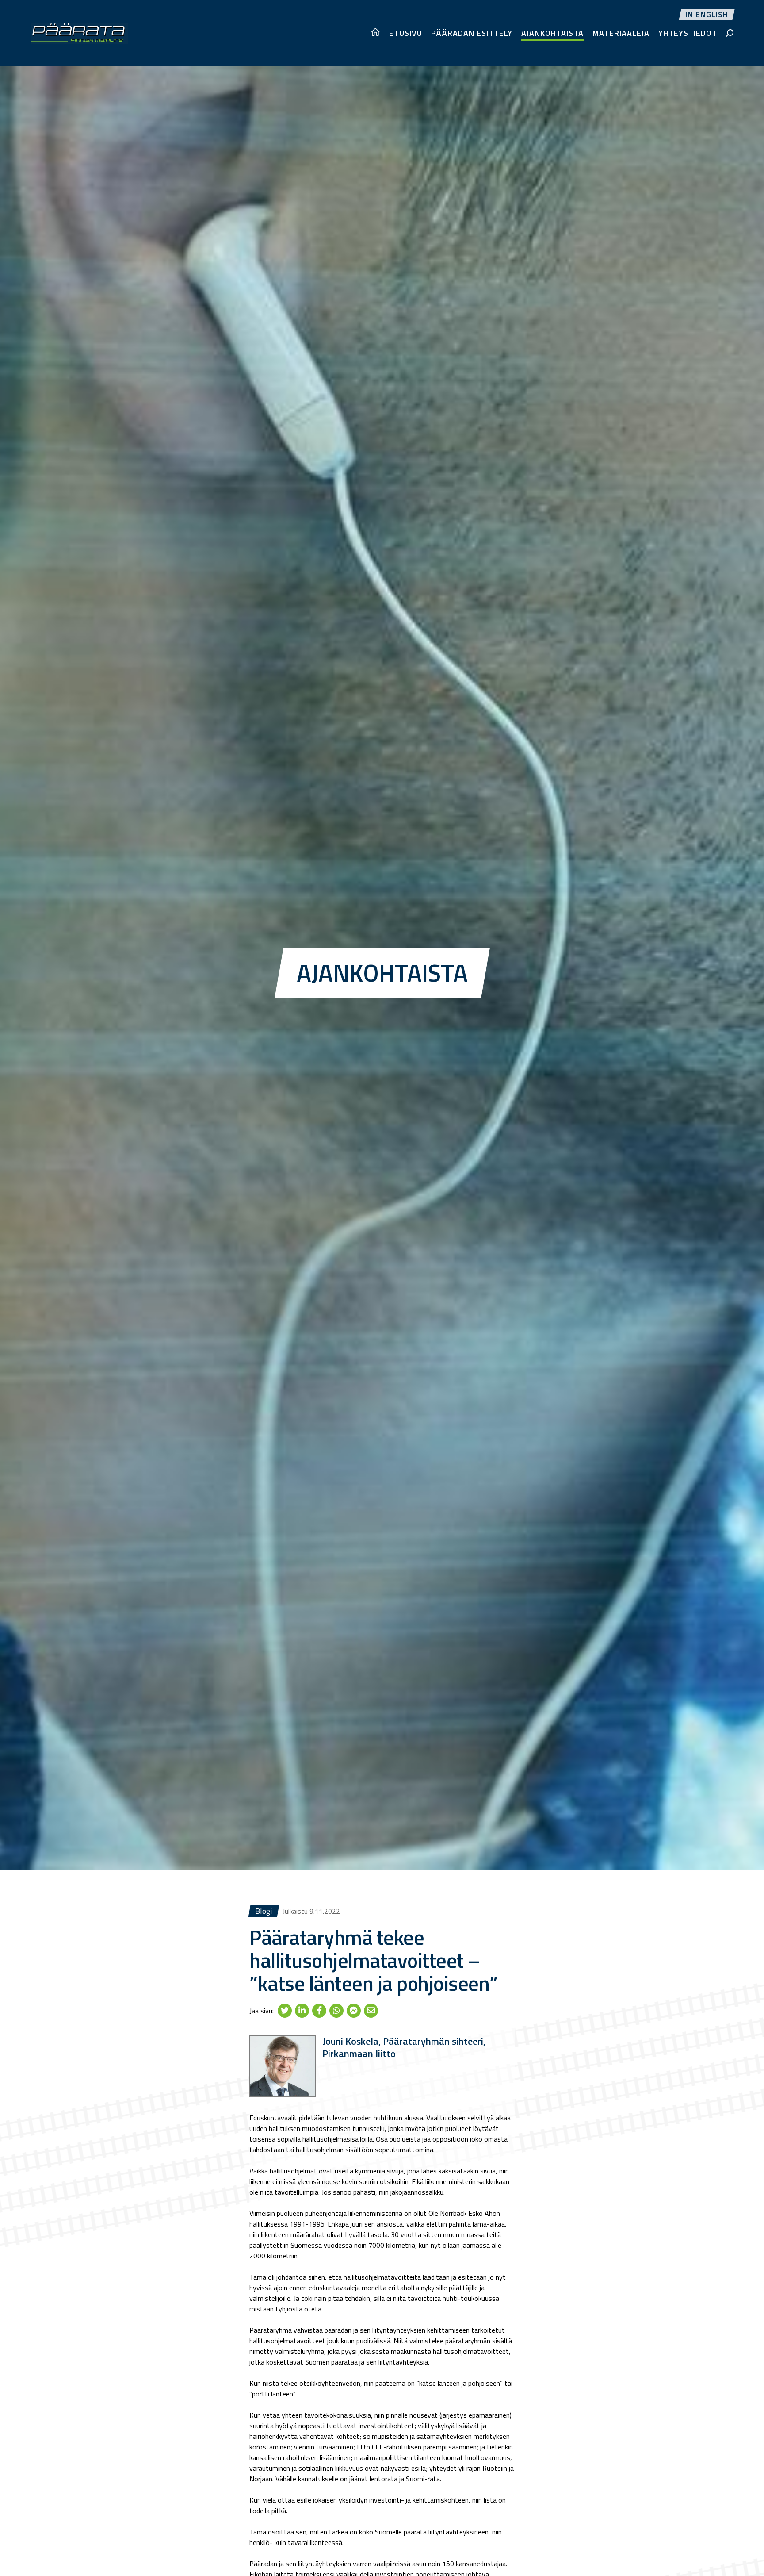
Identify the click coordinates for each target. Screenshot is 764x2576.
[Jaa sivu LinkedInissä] (302, 2010)
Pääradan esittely (472, 33)
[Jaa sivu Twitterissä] (285, 2010)
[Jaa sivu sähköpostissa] (371, 2010)
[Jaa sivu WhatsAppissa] (336, 2010)
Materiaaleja (621, 33)
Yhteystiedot (688, 33)
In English (707, 15)
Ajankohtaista (552, 33)
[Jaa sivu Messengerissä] (354, 2010)
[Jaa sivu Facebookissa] (319, 2010)
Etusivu (406, 33)
